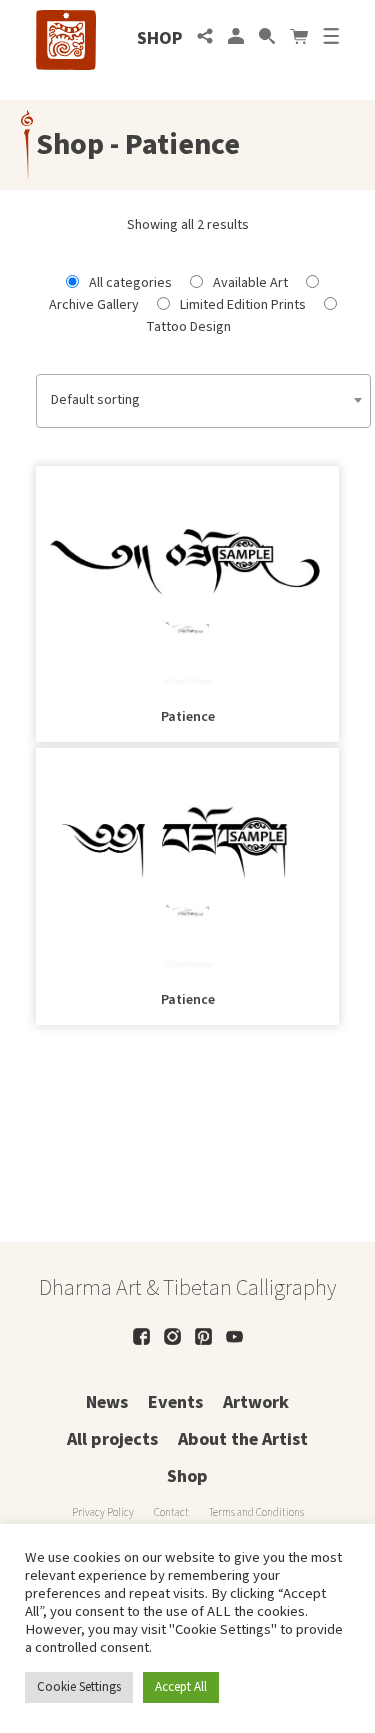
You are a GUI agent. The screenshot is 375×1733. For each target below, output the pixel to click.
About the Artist (243, 1439)
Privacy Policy (103, 1512)
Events (175, 1402)
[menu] (331, 38)
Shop (159, 38)
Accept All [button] (181, 1687)
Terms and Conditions (256, 1512)
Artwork (256, 1402)
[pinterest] (203, 1336)
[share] (205, 38)
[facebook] (141, 1336)
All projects (112, 1439)
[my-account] (236, 38)
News (107, 1402)
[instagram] (172, 1336)
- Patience (172, 144)
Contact (171, 1512)
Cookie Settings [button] (79, 1687)
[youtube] (234, 1336)
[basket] (299, 38)
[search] (267, 38)
